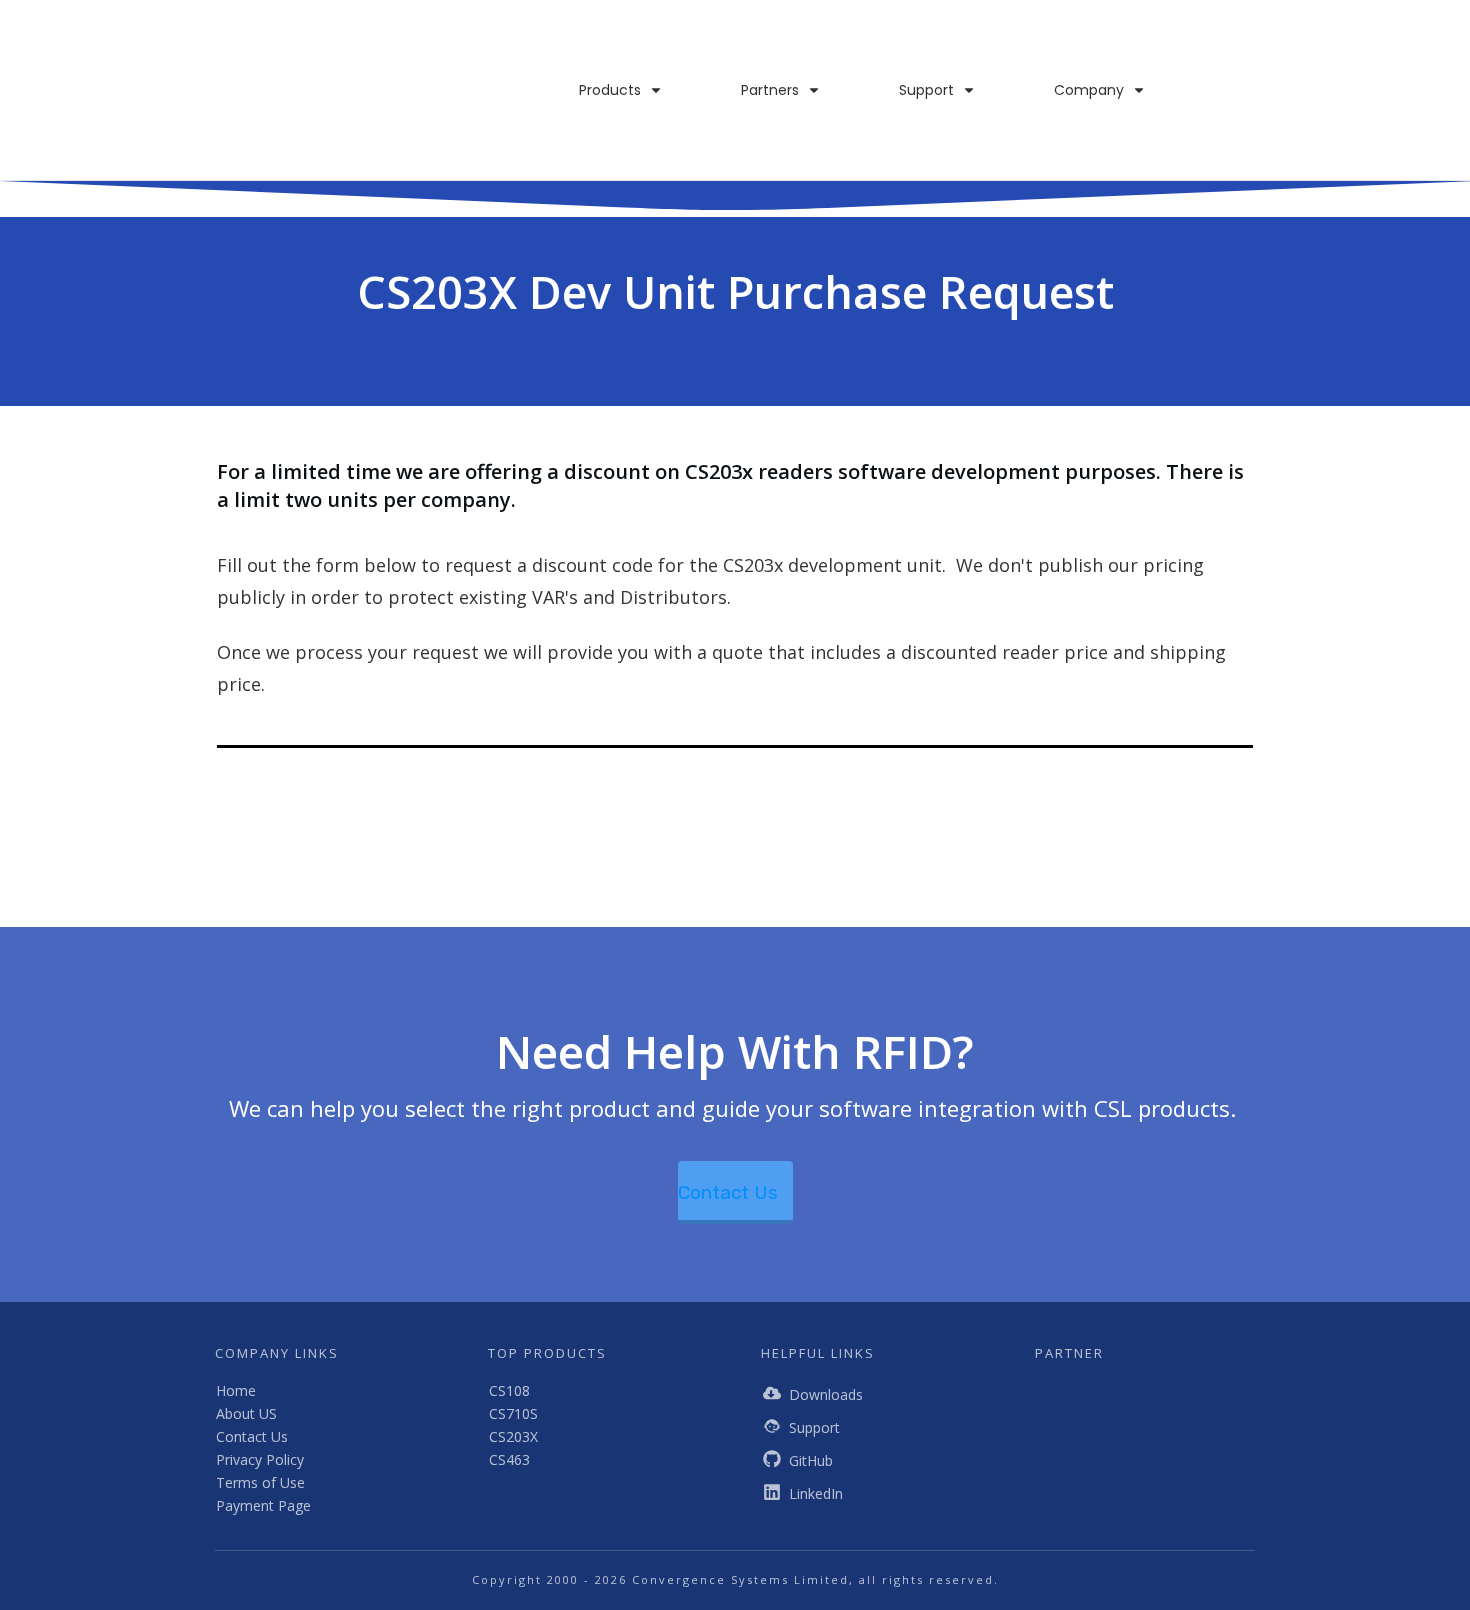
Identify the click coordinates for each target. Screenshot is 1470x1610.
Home (236, 1390)
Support (814, 1427)
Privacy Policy (260, 1459)
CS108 (509, 1390)
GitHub (811, 1460)
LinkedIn (816, 1493)
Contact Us (252, 1436)
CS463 (509, 1459)
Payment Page (263, 1505)
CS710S (513, 1413)
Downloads (826, 1394)
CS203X (513, 1436)
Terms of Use (260, 1482)
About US (246, 1413)
